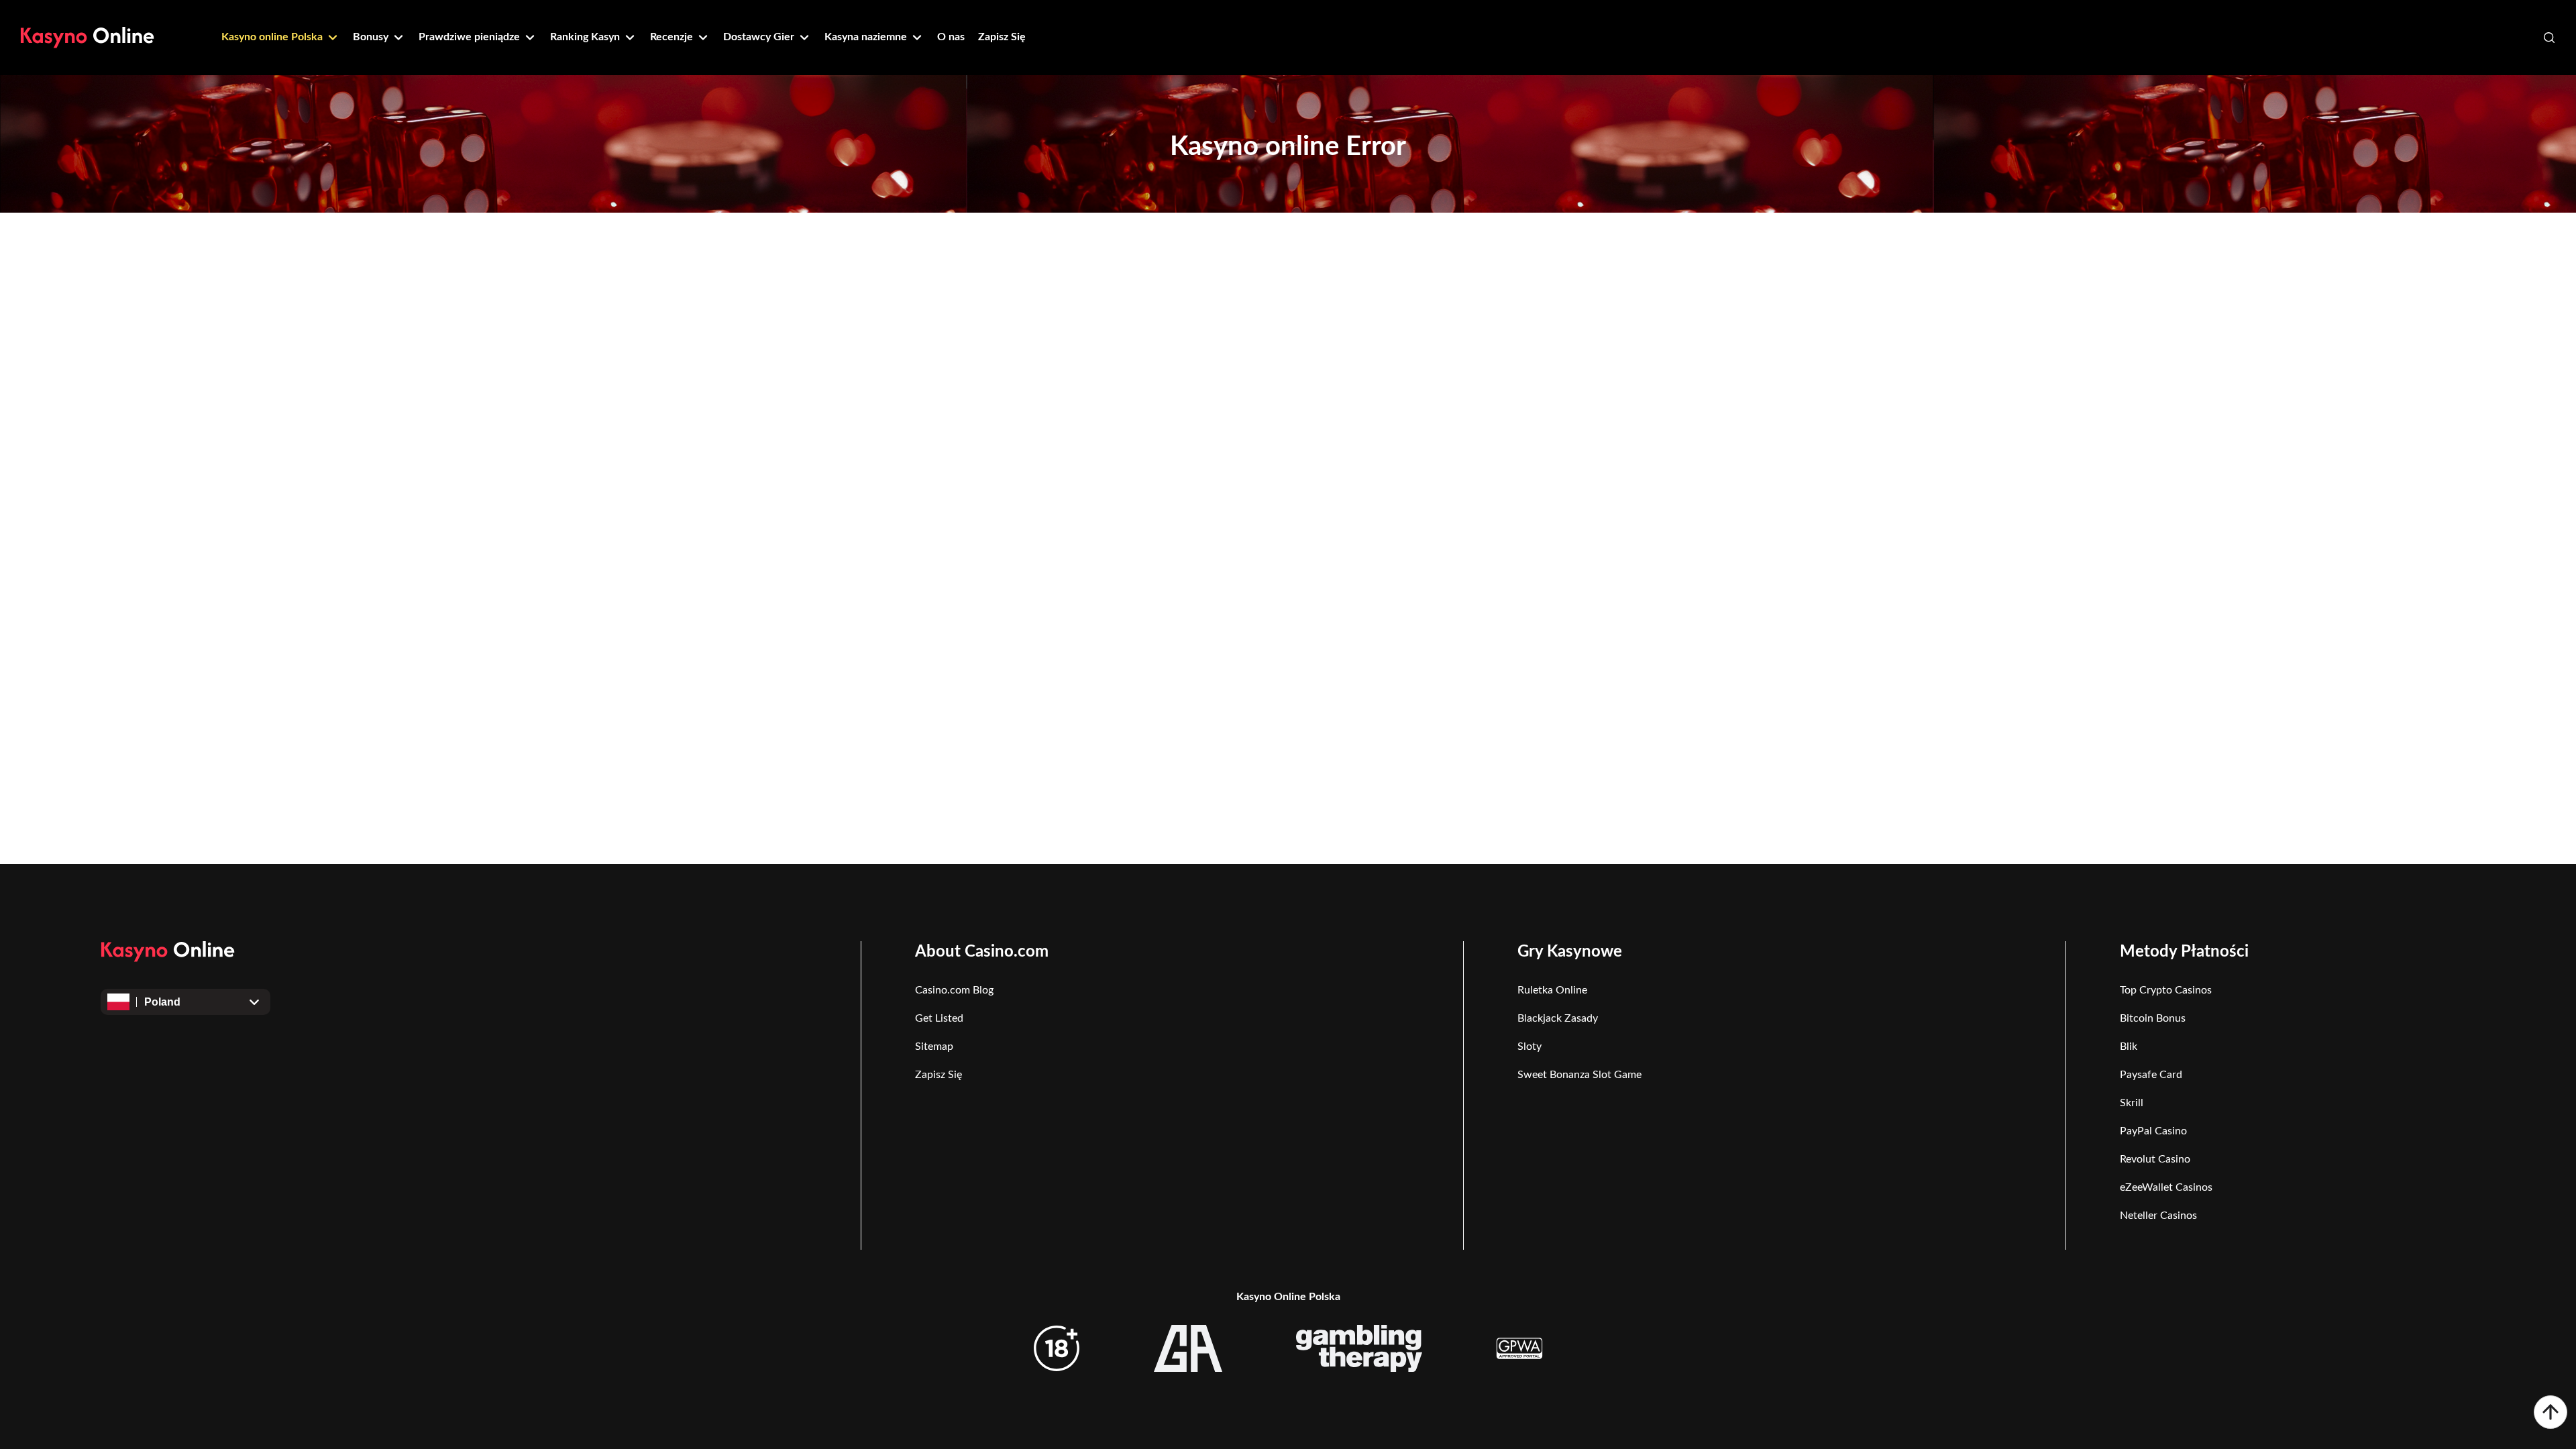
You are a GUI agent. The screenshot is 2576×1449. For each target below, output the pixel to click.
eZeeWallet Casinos (2166, 1187)
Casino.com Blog (954, 990)
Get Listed (939, 1018)
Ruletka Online (1552, 990)
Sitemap (934, 1046)
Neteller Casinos (2158, 1216)
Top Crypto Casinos (2166, 990)
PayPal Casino (2153, 1131)
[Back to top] (2551, 1412)
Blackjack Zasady (1558, 1018)
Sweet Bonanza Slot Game (1579, 1075)
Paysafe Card (2151, 1075)
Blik (2129, 1046)
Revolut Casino (2155, 1159)
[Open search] (2549, 38)
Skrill (2132, 1103)
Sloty (1529, 1046)
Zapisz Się (938, 1075)
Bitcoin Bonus (2153, 1018)
